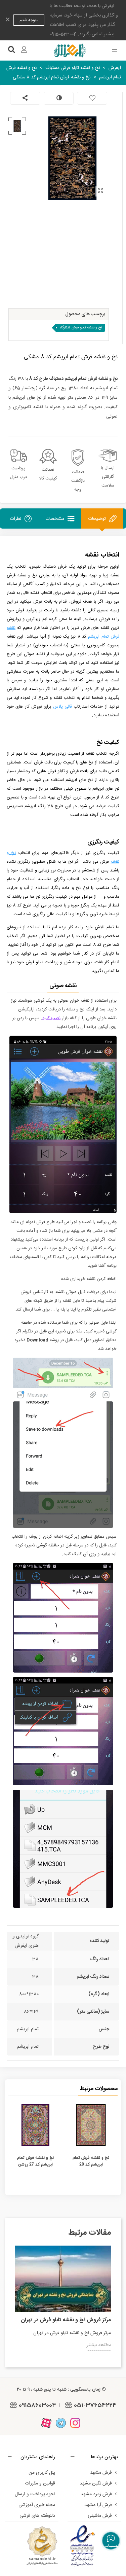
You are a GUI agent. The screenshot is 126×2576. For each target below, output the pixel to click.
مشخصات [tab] (55, 519)
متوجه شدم (29, 20)
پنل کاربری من (42, 2473)
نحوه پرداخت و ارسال (35, 2494)
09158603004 (37, 2405)
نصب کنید (51, 1018)
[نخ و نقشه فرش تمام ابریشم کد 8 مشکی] (100, 191)
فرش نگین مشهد (96, 2483)
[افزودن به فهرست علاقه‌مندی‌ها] (92, 98)
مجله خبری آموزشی (37, 2505)
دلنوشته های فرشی (37, 2516)
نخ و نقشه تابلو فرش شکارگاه (81, 328)
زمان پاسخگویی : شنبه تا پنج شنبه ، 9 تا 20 (59, 2389)
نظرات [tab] (15, 519)
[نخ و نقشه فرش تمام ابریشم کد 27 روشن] (35, 2125)
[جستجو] (11, 50)
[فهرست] (115, 50)
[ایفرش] (70, 50)
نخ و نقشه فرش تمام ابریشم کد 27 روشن (35, 2161)
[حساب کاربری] (24, 50)
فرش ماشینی (100, 2516)
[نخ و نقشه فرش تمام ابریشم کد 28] (91, 2125)
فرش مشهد (101, 2473)
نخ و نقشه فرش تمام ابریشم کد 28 (91, 2161)
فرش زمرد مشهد (96, 2494)
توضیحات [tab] (97, 519)
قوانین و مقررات (40, 2483)
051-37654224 (95, 2405)
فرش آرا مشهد (98, 2505)
